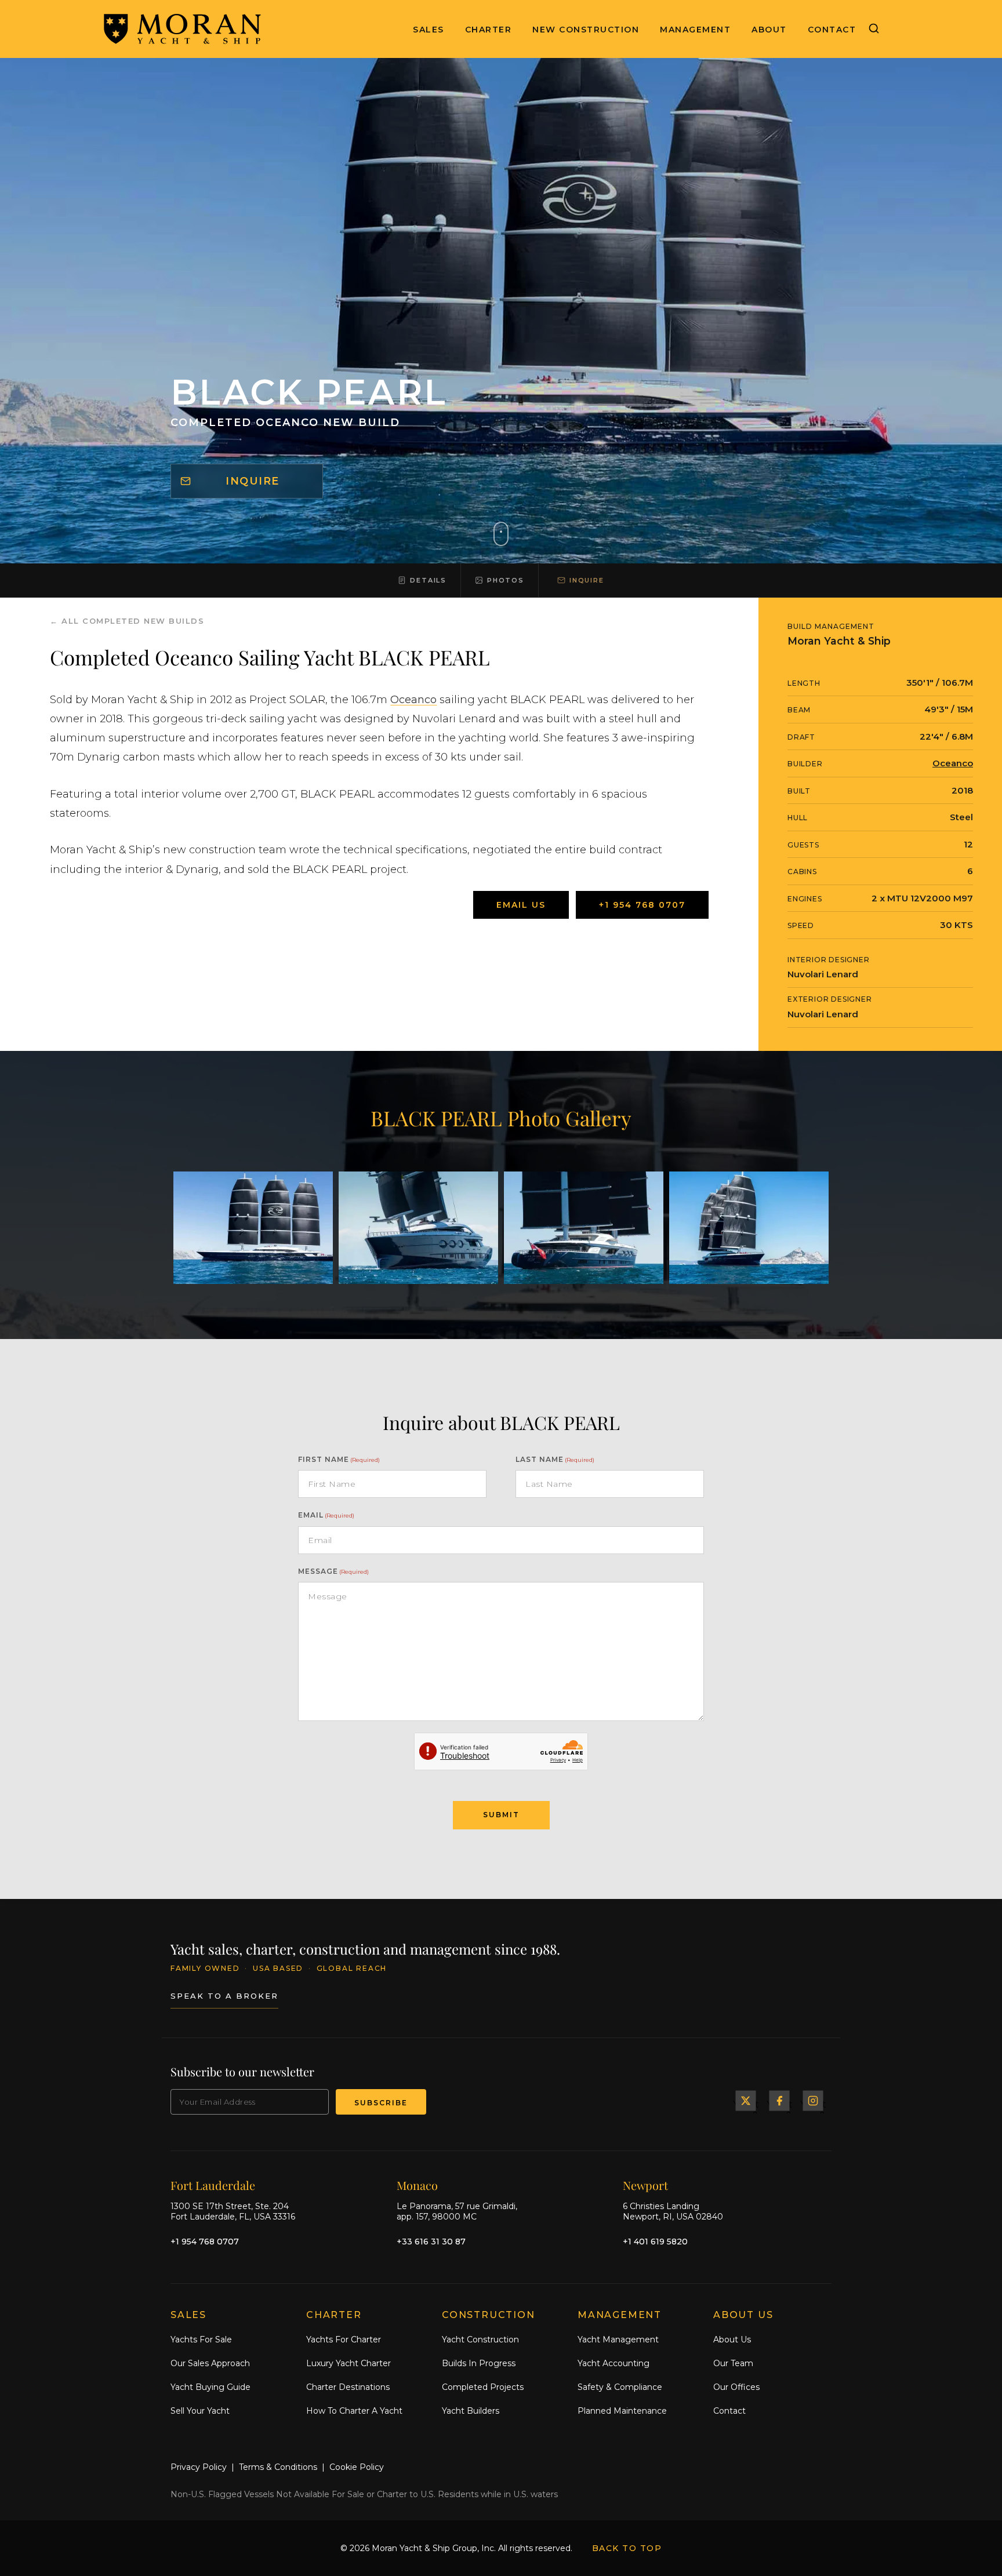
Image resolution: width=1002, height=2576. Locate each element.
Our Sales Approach (210, 2363)
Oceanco (413, 700)
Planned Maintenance (622, 2411)
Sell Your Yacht (200, 2411)
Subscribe (381, 2103)
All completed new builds (133, 621)
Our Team (733, 2363)
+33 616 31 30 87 (431, 2242)
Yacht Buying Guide (210, 2387)
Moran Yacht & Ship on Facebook (779, 2101)
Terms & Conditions (278, 2467)
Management (695, 30)
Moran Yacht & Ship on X (746, 2101)
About (769, 30)
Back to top (627, 2548)
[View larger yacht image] (253, 1228)
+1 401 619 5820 (655, 2242)
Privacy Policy (199, 2467)
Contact (832, 30)
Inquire (253, 481)
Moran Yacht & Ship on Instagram (813, 2101)
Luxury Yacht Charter (348, 2363)
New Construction (586, 30)
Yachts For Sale (201, 2339)
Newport (645, 2185)
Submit (501, 1815)
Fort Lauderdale (213, 2185)
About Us (732, 2339)
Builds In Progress (479, 2363)
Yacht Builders (471, 2411)
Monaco (417, 2185)
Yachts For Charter (344, 2339)
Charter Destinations (348, 2387)
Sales (429, 30)
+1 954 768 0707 (642, 905)
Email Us (521, 905)
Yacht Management (618, 2339)
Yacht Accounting (613, 2363)
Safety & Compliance (620, 2387)
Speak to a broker (224, 1996)
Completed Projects (483, 2387)
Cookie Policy (357, 2467)
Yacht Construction (480, 2339)
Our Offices (736, 2387)
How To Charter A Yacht (354, 2411)
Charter (489, 30)
